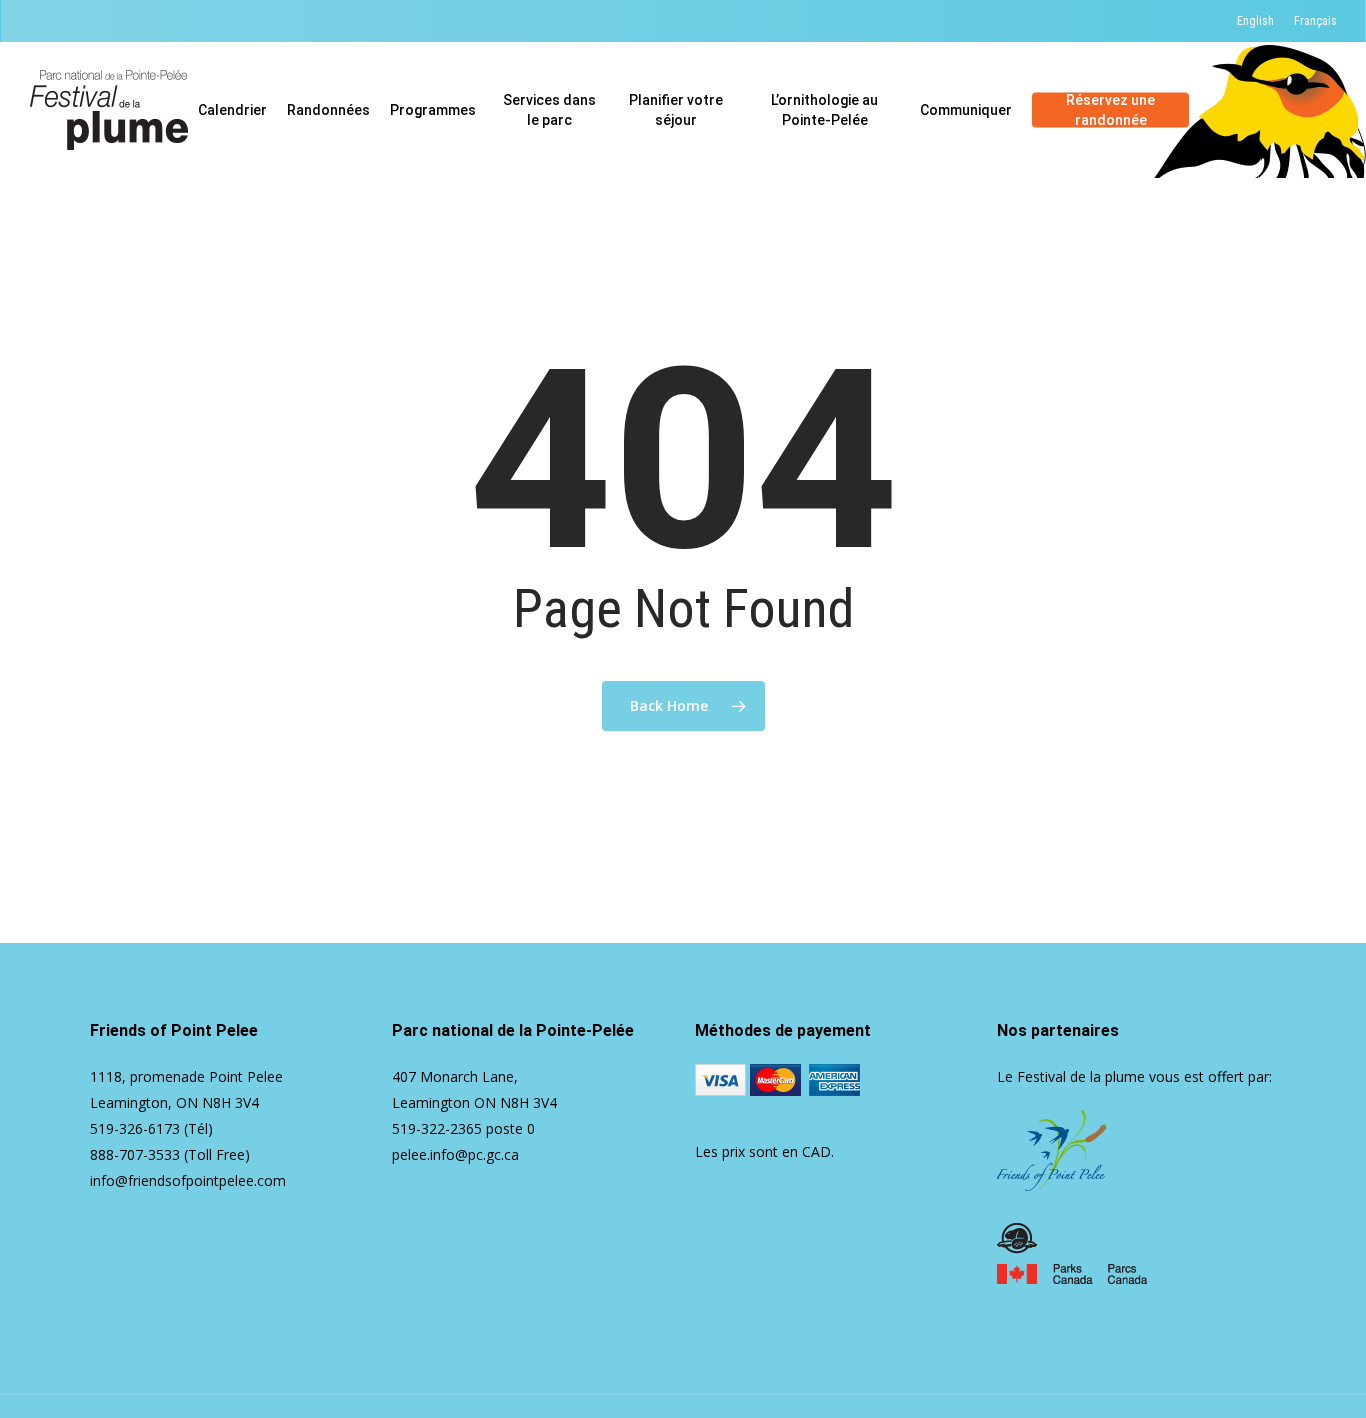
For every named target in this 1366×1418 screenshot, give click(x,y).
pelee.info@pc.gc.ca (455, 1154)
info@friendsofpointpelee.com (188, 1180)
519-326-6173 (135, 1128)
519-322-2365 (437, 1128)
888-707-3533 (135, 1154)
